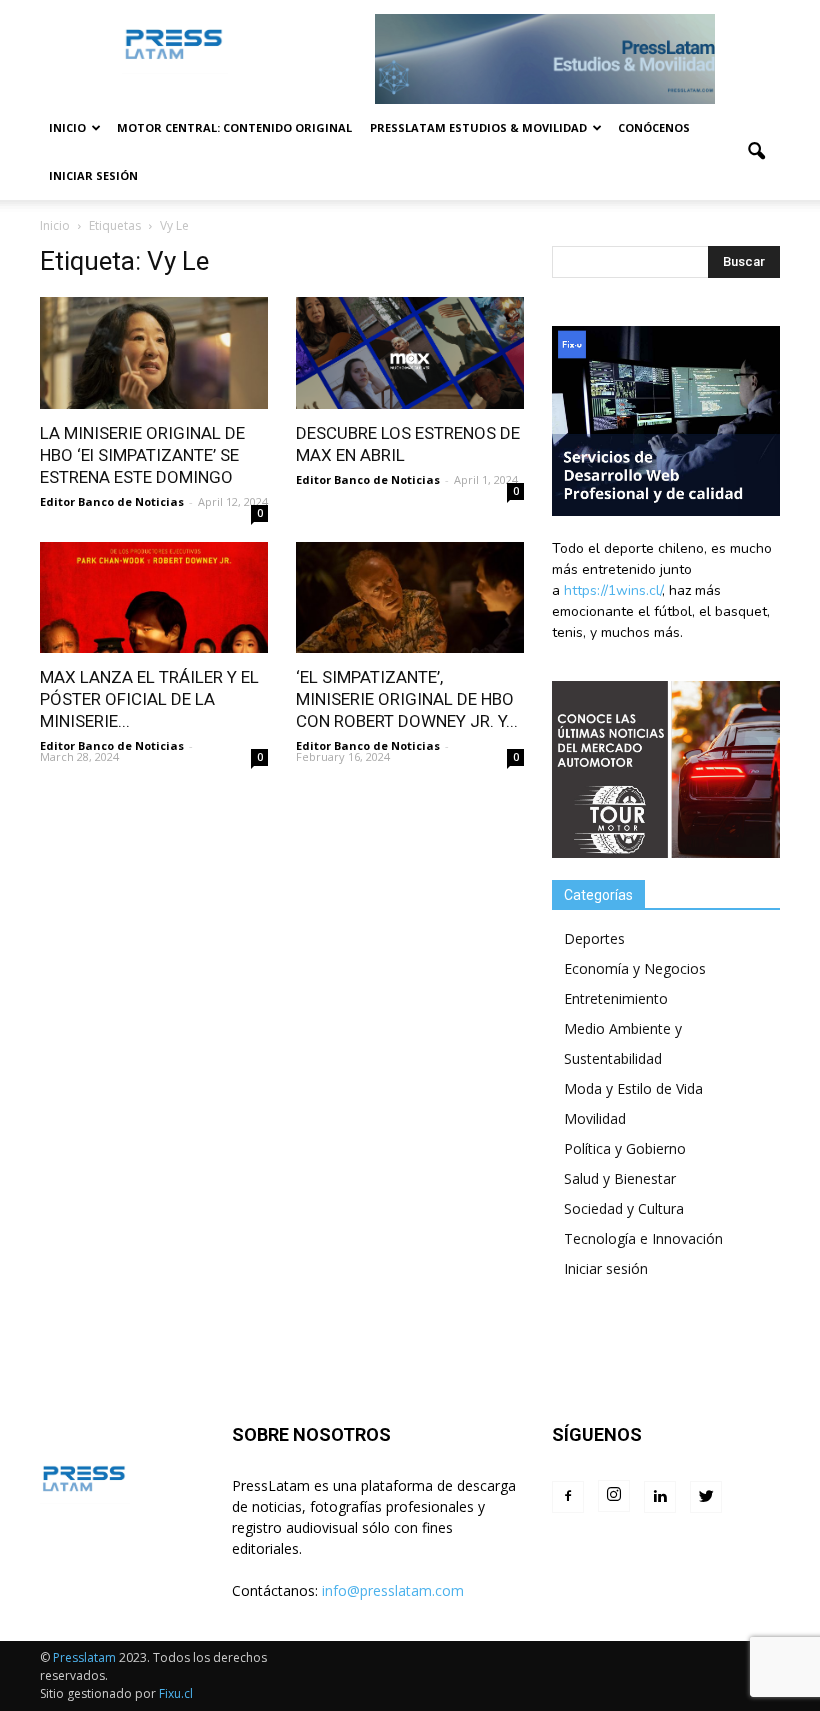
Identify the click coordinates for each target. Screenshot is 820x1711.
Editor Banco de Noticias (112, 501)
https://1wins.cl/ (613, 590)
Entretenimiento (616, 998)
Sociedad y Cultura (624, 1208)
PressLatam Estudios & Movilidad (478, 127)
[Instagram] (614, 1496)
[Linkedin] (660, 1497)
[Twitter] (706, 1497)
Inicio (67, 127)
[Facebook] (568, 1497)
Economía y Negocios (635, 968)
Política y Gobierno (625, 1148)
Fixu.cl (176, 1693)
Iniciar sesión (93, 175)
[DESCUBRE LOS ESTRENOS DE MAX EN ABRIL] (410, 353)
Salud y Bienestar (620, 1178)
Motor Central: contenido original (234, 127)
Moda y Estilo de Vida (633, 1088)
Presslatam (84, 1657)
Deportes (594, 938)
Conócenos (654, 127)
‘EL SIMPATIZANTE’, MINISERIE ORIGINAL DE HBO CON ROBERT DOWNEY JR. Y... (407, 699)
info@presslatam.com (393, 1590)
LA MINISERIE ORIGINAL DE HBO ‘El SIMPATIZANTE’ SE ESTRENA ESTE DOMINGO (142, 455)
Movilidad (595, 1118)
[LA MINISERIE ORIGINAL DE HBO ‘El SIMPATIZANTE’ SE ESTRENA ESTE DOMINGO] (154, 353)
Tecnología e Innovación (643, 1238)
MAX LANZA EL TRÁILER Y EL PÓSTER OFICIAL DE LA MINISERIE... (149, 699)
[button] (756, 152)
